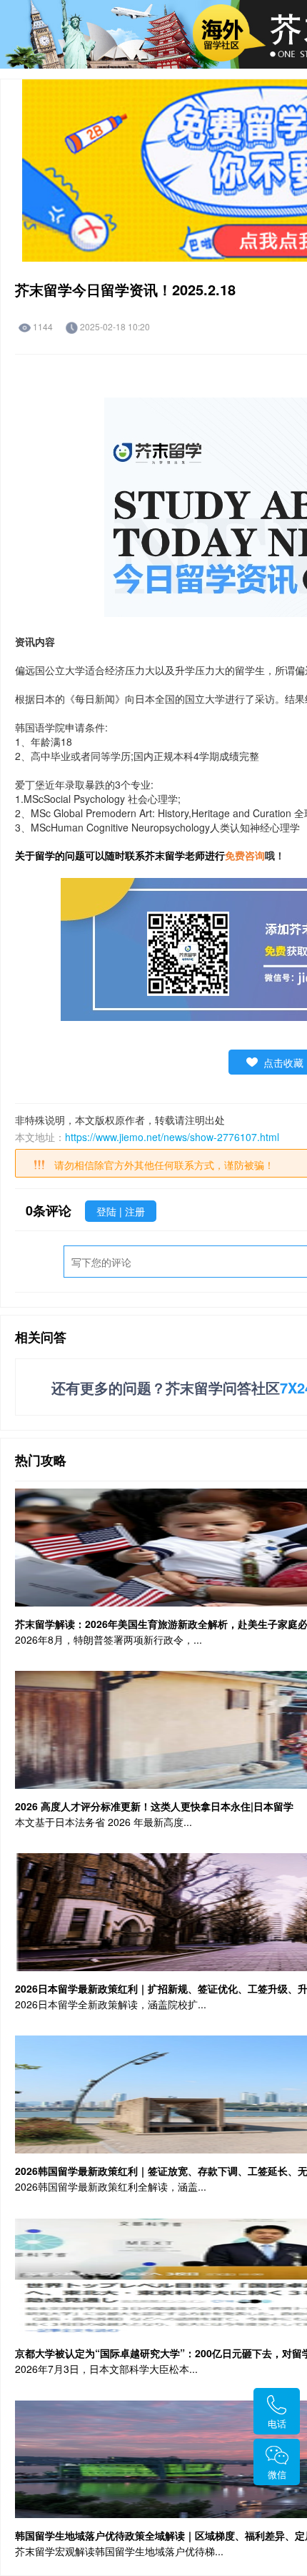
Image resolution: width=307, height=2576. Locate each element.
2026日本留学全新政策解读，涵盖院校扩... (111, 2004)
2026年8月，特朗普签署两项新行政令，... (109, 1639)
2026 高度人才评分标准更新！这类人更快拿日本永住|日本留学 (154, 1806)
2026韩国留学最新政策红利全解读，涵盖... (111, 2186)
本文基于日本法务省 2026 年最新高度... (104, 1822)
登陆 (108, 1211)
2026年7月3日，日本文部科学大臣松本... (106, 2369)
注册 (135, 1211)
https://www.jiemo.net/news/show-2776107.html (172, 1137)
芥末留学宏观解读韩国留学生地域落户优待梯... (119, 2551)
